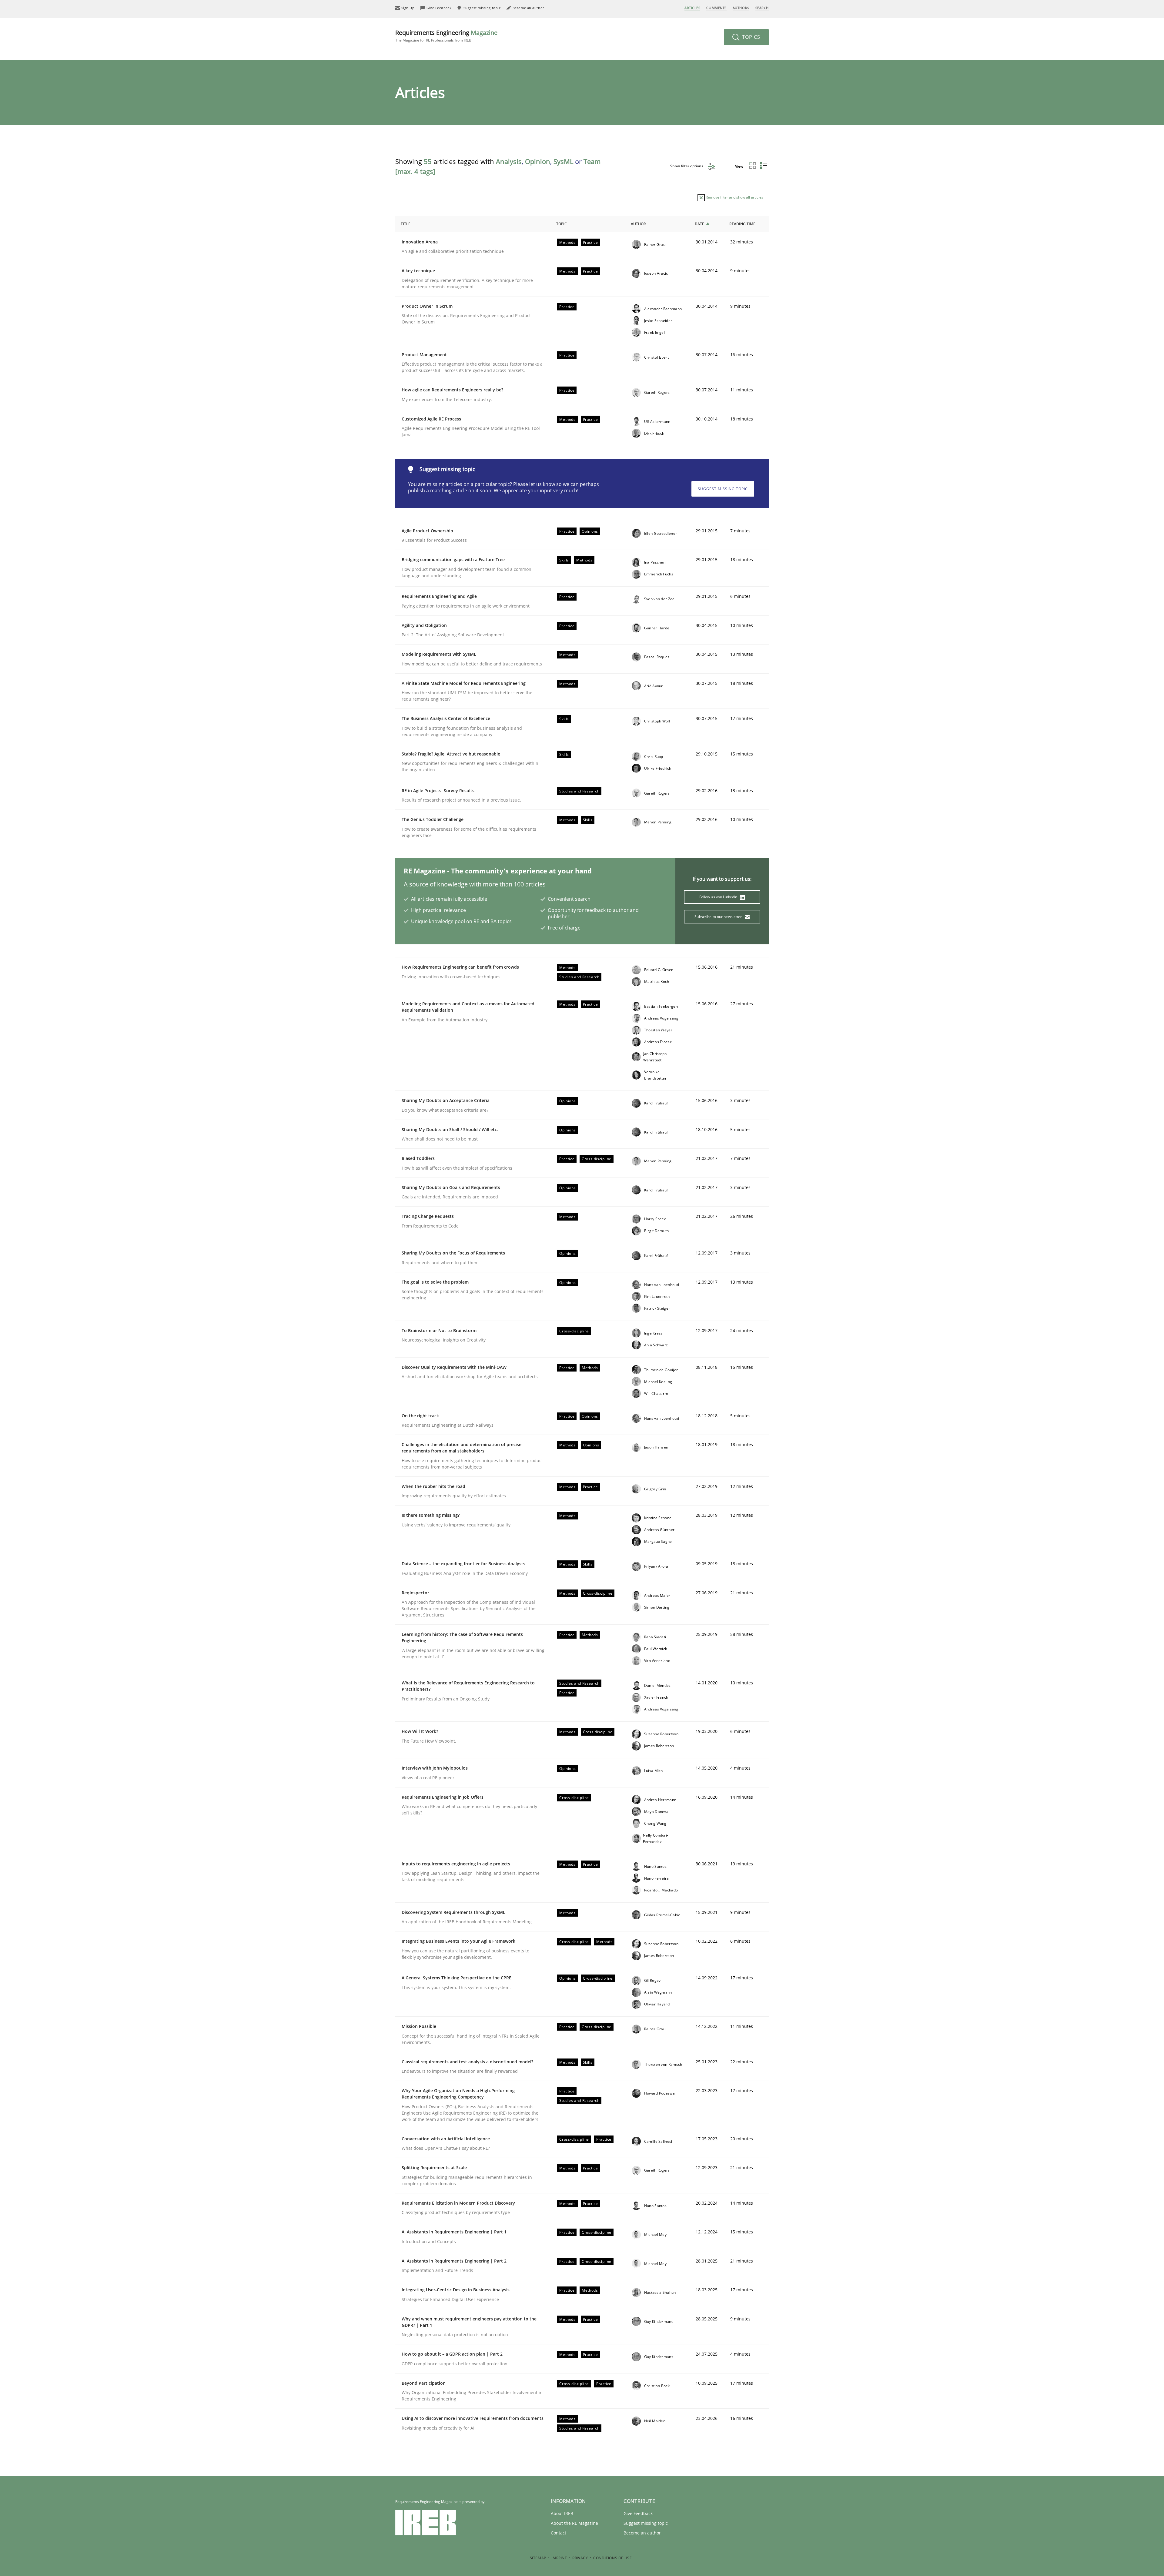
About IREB (562, 2513)
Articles (692, 8)
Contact (559, 2533)
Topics (750, 37)
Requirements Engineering (446, 36)
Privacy (580, 2558)
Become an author (642, 2533)
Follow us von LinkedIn (719, 897)
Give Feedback (638, 2513)
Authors (741, 8)
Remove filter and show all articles (734, 197)
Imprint (559, 2558)
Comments (716, 8)
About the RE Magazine (574, 2523)
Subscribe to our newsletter (719, 917)
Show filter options (687, 166)
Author (638, 224)
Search (762, 8)
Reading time (742, 224)
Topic (562, 224)
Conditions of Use (612, 2558)
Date (699, 224)
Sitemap (538, 2558)
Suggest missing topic (723, 489)
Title (406, 224)
